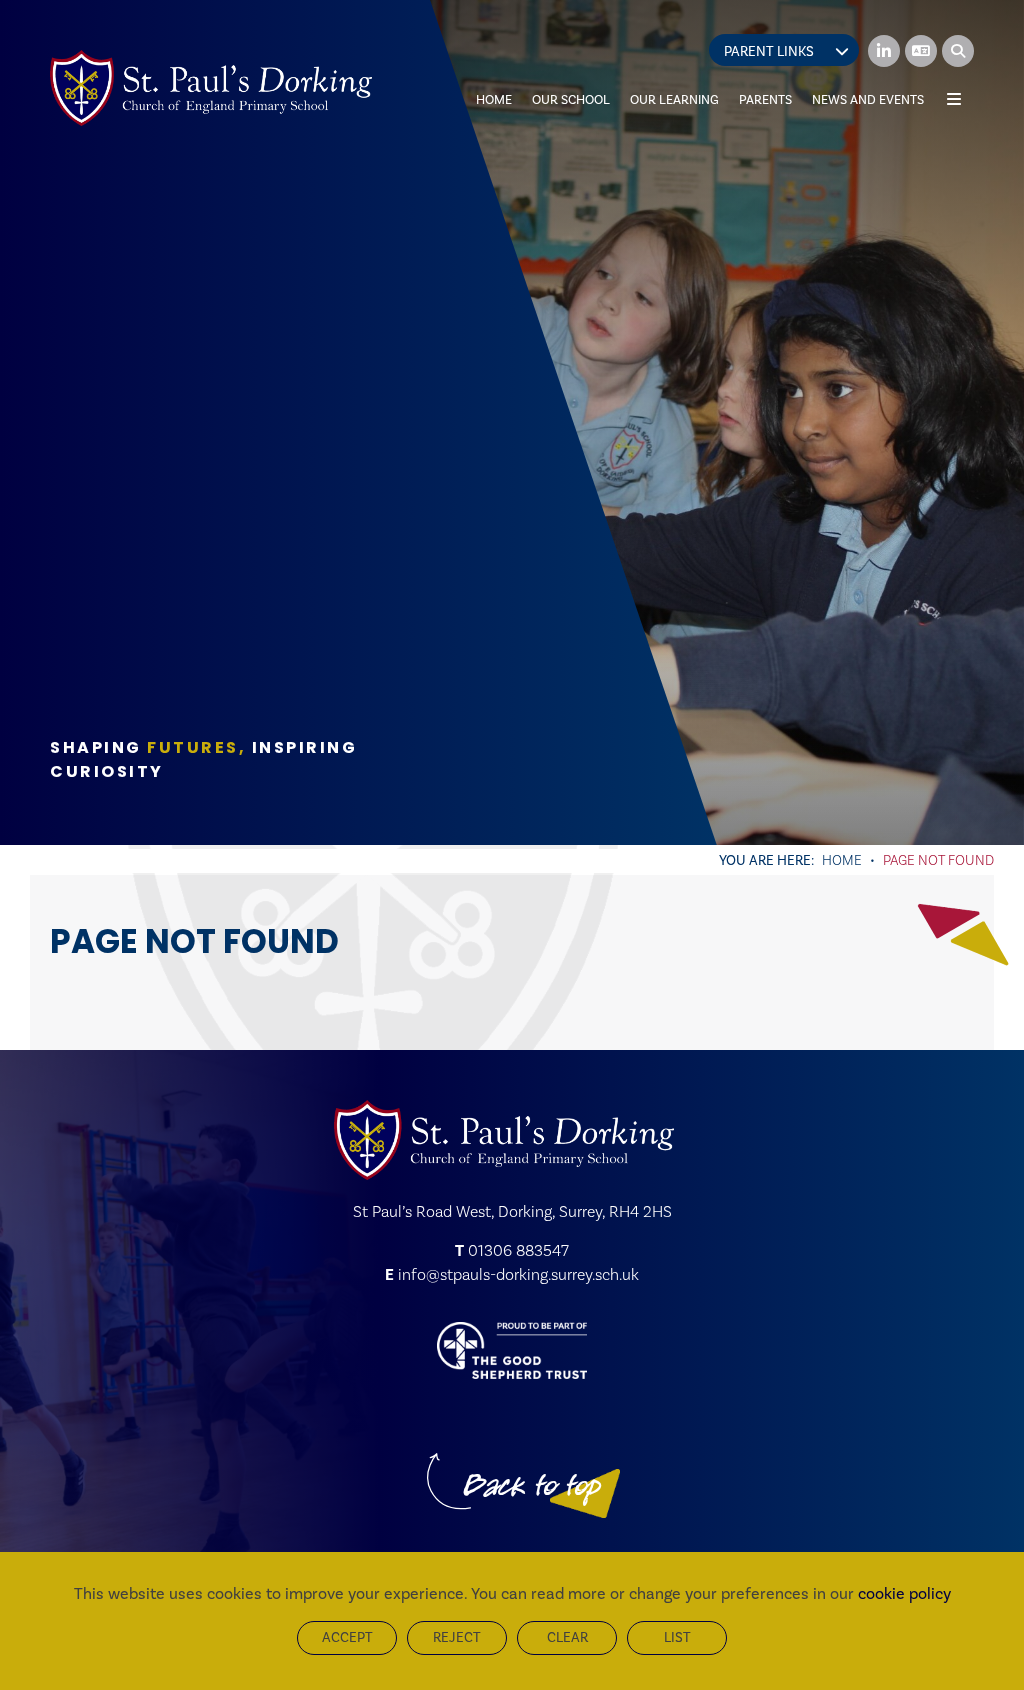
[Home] (211, 88)
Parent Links (769, 51)
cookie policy (904, 1593)
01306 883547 (518, 1250)
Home (842, 860)
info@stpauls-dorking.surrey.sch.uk (518, 1274)
